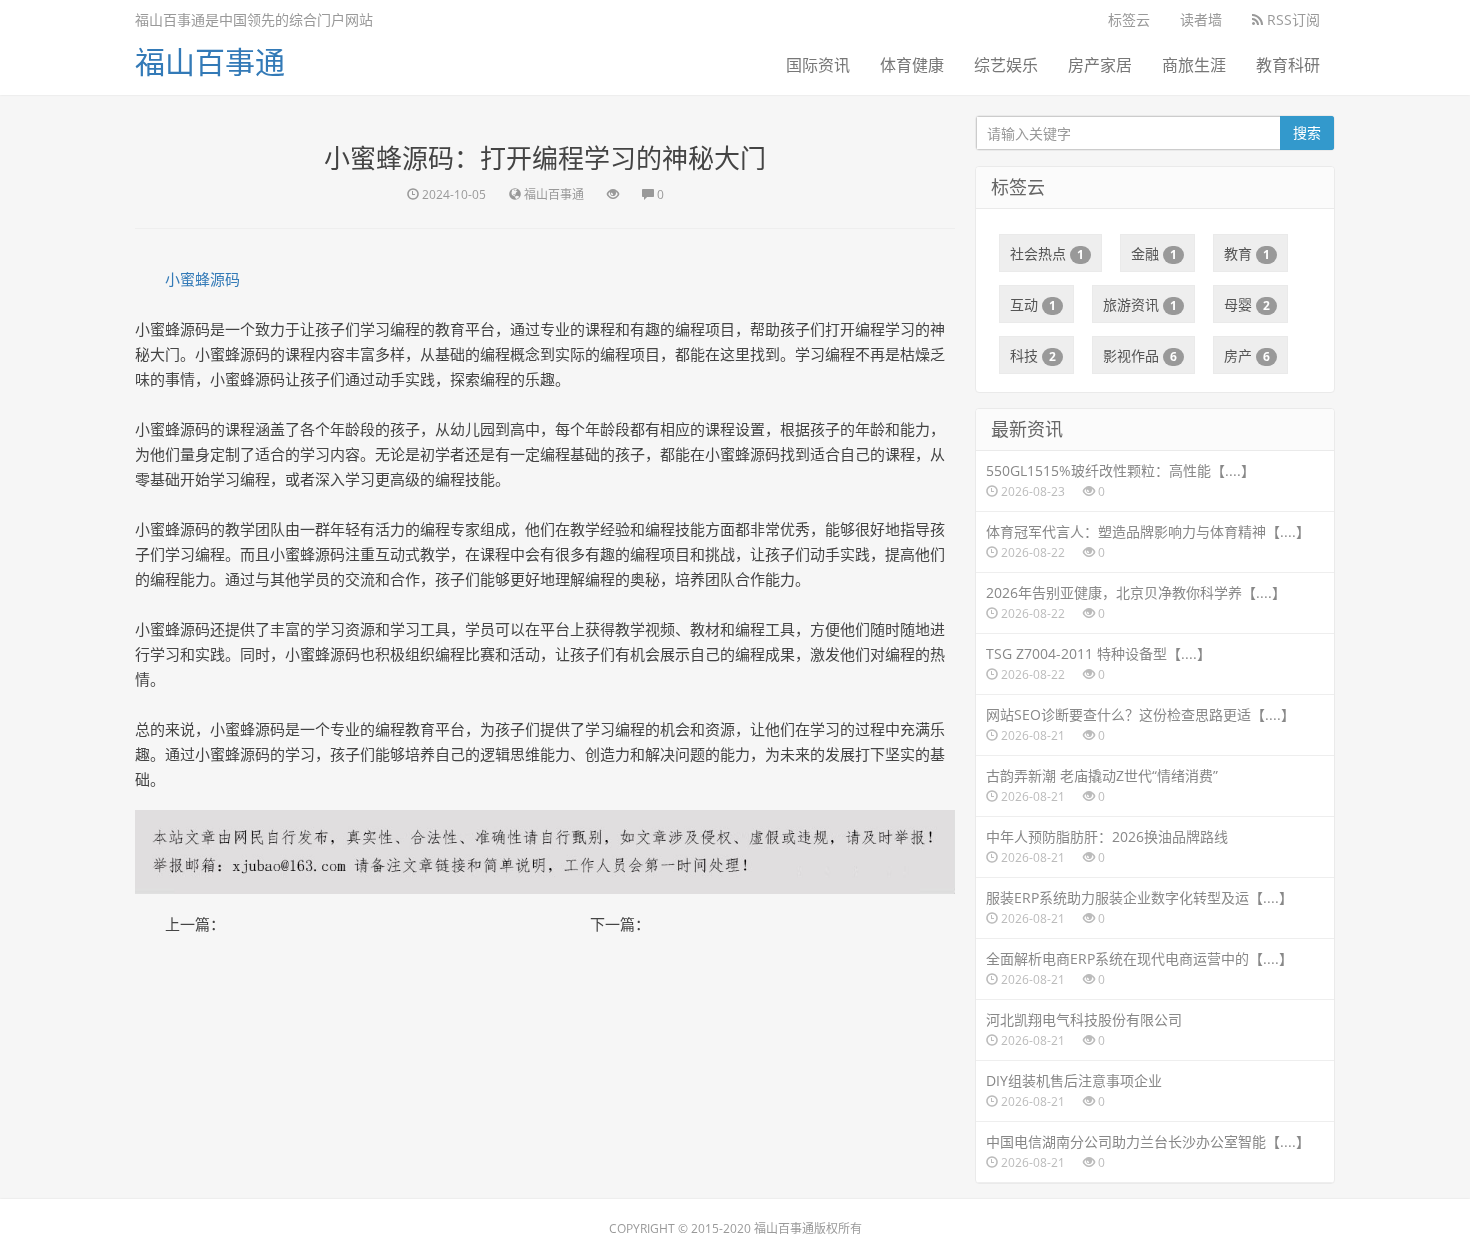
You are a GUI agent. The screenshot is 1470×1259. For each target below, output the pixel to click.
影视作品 (1140, 355)
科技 (1033, 355)
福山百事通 (210, 61)
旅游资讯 (1140, 304)
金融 (1154, 253)
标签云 (1129, 19)
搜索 (1307, 132)
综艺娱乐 (1006, 65)
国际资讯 (818, 65)
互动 (1033, 304)
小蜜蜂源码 (202, 279)
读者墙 (1201, 19)
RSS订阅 (1291, 19)
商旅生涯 (1194, 65)
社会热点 (1047, 253)
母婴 (1247, 304)
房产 (1247, 355)
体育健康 (912, 65)
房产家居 (1100, 65)
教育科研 (1288, 65)
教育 (1247, 253)
